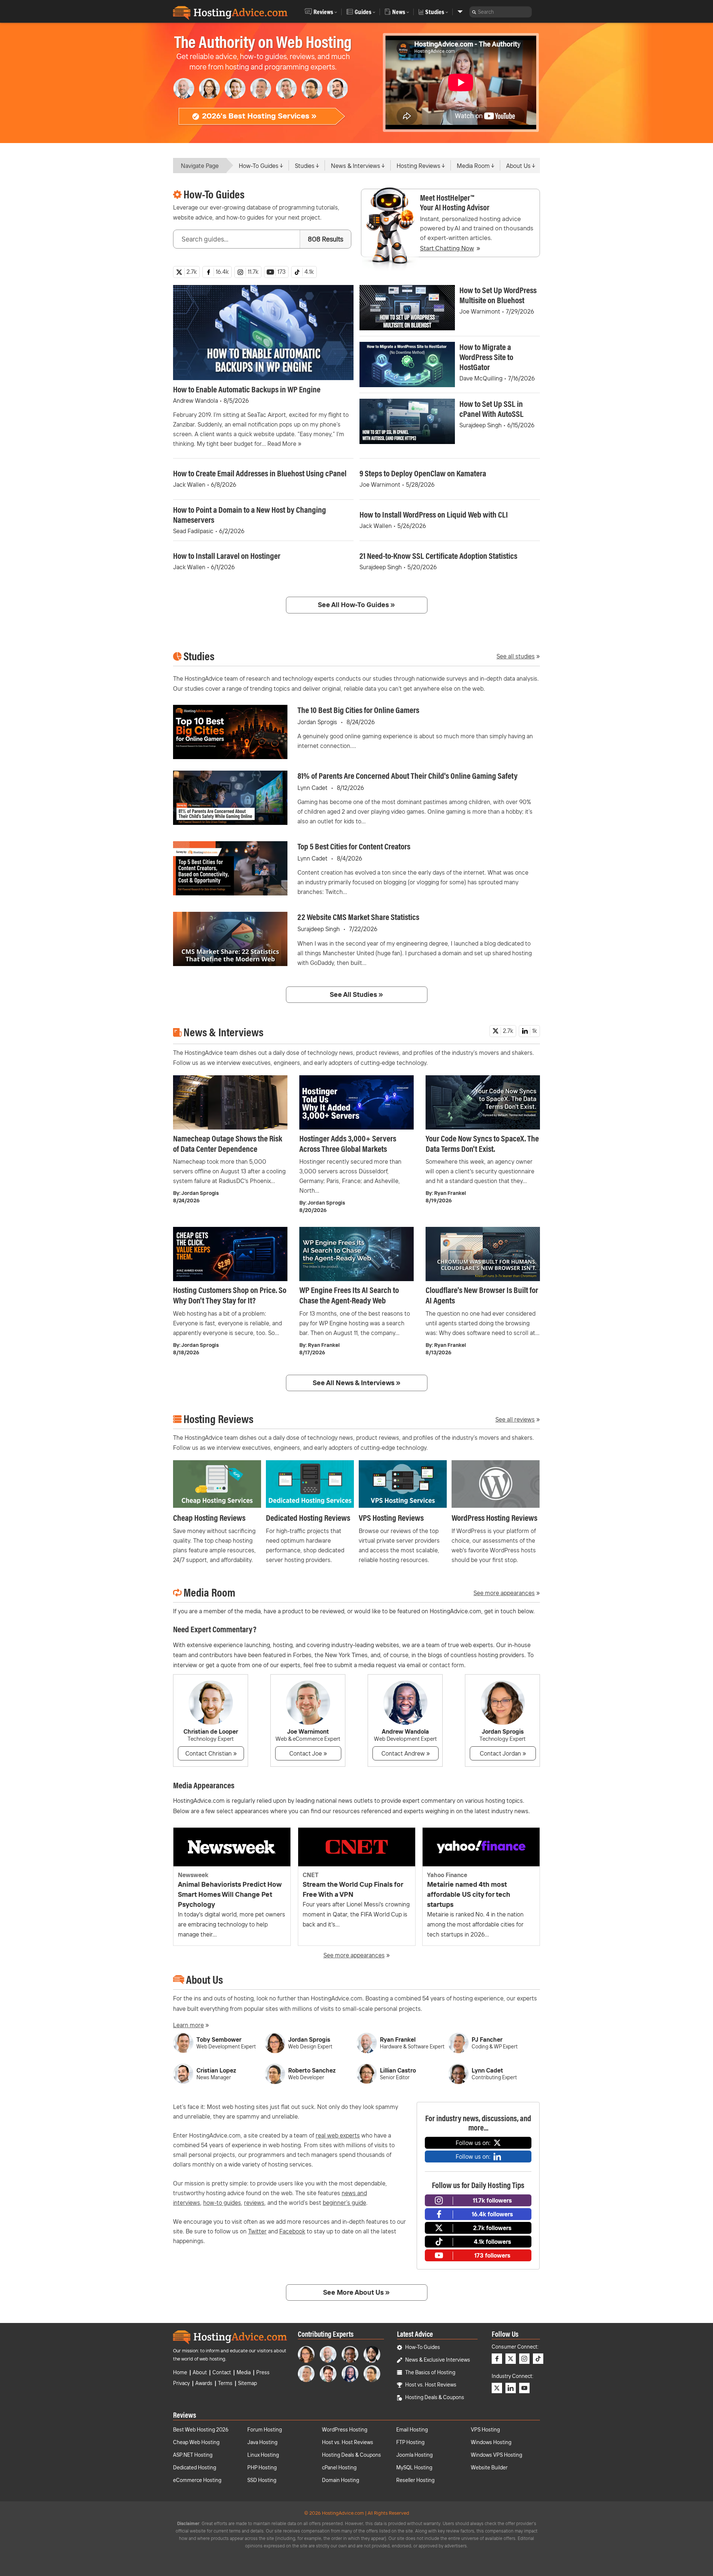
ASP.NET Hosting (193, 2455)
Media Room (473, 166)
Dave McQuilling (481, 378)
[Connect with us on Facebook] (497, 2359)
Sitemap (248, 2383)
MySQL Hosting (414, 2468)
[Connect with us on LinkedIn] (511, 2388)
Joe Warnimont (480, 311)
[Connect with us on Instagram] (524, 2359)
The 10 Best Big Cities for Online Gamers (358, 710)
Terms (225, 2383)
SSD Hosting (262, 2480)
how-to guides (222, 2203)
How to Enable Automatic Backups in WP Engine (247, 389)
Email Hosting (412, 2430)
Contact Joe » (308, 1753)
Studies (435, 12)
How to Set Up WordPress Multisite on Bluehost (498, 295)
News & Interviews (356, 166)
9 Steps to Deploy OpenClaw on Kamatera (423, 473)
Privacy (181, 2383)
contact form (447, 1665)
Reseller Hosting (415, 2480)
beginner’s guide (344, 2203)
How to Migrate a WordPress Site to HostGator (486, 357)
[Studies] (460, 12)
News (399, 12)
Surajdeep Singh (481, 425)
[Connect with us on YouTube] (524, 2388)
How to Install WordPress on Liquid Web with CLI (434, 514)
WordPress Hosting (345, 2430)
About (200, 2372)
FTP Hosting (410, 2442)
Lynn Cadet (312, 788)
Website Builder (489, 2468)
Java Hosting (262, 2442)
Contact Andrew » (406, 1753)
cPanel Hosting (339, 2468)
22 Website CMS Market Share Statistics (358, 917)
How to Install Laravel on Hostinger (227, 556)
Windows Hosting (491, 2442)
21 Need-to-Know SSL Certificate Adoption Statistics (438, 556)
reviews (254, 2203)
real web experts (338, 2135)
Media (244, 2372)
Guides (363, 12)
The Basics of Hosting (430, 2372)
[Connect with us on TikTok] (538, 2359)
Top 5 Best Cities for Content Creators (354, 846)
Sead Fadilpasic (193, 531)
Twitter (257, 2231)
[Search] (474, 12)
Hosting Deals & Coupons (435, 2397)
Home (180, 2372)
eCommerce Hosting (197, 2480)
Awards (204, 2383)
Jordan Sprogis (317, 722)
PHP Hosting (262, 2468)
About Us (518, 166)
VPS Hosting (485, 2430)
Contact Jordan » (503, 1753)
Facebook (292, 2231)
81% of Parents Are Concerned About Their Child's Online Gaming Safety (408, 776)
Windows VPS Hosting (497, 2455)
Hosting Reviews (419, 166)
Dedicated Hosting (195, 2468)
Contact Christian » (211, 1753)
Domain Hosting (341, 2480)
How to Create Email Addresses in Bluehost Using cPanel (260, 473)
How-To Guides (259, 166)
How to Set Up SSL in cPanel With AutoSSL (491, 409)
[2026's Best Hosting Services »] (262, 124)
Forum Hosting (265, 2430)
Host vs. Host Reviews (431, 2385)
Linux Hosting (263, 2455)
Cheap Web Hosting (196, 2442)
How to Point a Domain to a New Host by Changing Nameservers (250, 515)
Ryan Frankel (450, 1193)
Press (263, 2372)
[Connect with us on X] (511, 2359)
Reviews (323, 12)
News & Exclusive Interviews (438, 2360)
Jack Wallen (189, 485)
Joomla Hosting (414, 2455)
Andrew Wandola (196, 401)
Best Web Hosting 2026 (201, 2430)
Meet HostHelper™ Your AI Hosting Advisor (455, 202)
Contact (222, 2372)
